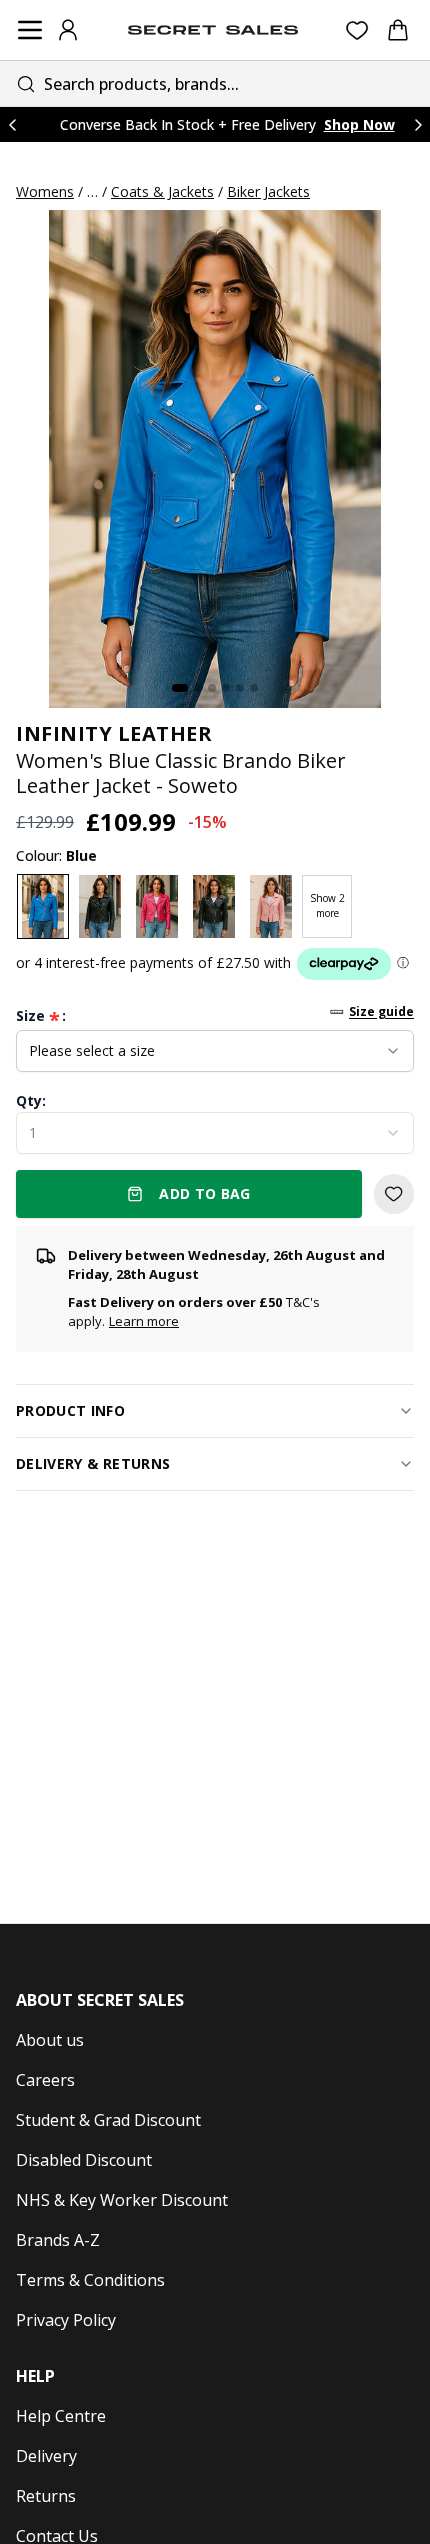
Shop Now (359, 124)
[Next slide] (418, 124)
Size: (41, 1016)
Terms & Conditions (90, 2280)
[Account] (68, 30)
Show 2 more (327, 905)
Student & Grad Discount (108, 2120)
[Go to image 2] (198, 688)
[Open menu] (30, 30)
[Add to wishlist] (394, 1194)
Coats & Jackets (162, 191)
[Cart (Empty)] (398, 30)
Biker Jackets (268, 191)
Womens (45, 191)
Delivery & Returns (93, 1463)
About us (50, 2040)
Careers (45, 2080)
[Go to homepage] (213, 30)
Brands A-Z (58, 2240)
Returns (46, 2496)
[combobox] (215, 83)
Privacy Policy (66, 2320)
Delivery (46, 2456)
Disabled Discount (84, 2160)
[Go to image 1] (180, 688)
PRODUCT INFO (70, 1410)
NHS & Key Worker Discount (122, 2200)
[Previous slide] (12, 124)
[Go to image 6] (254, 688)
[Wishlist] (357, 30)
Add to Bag (205, 1193)
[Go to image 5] (240, 688)
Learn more (144, 1321)
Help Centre (61, 2416)
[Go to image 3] (212, 688)
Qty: (31, 1100)
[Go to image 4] (226, 688)
